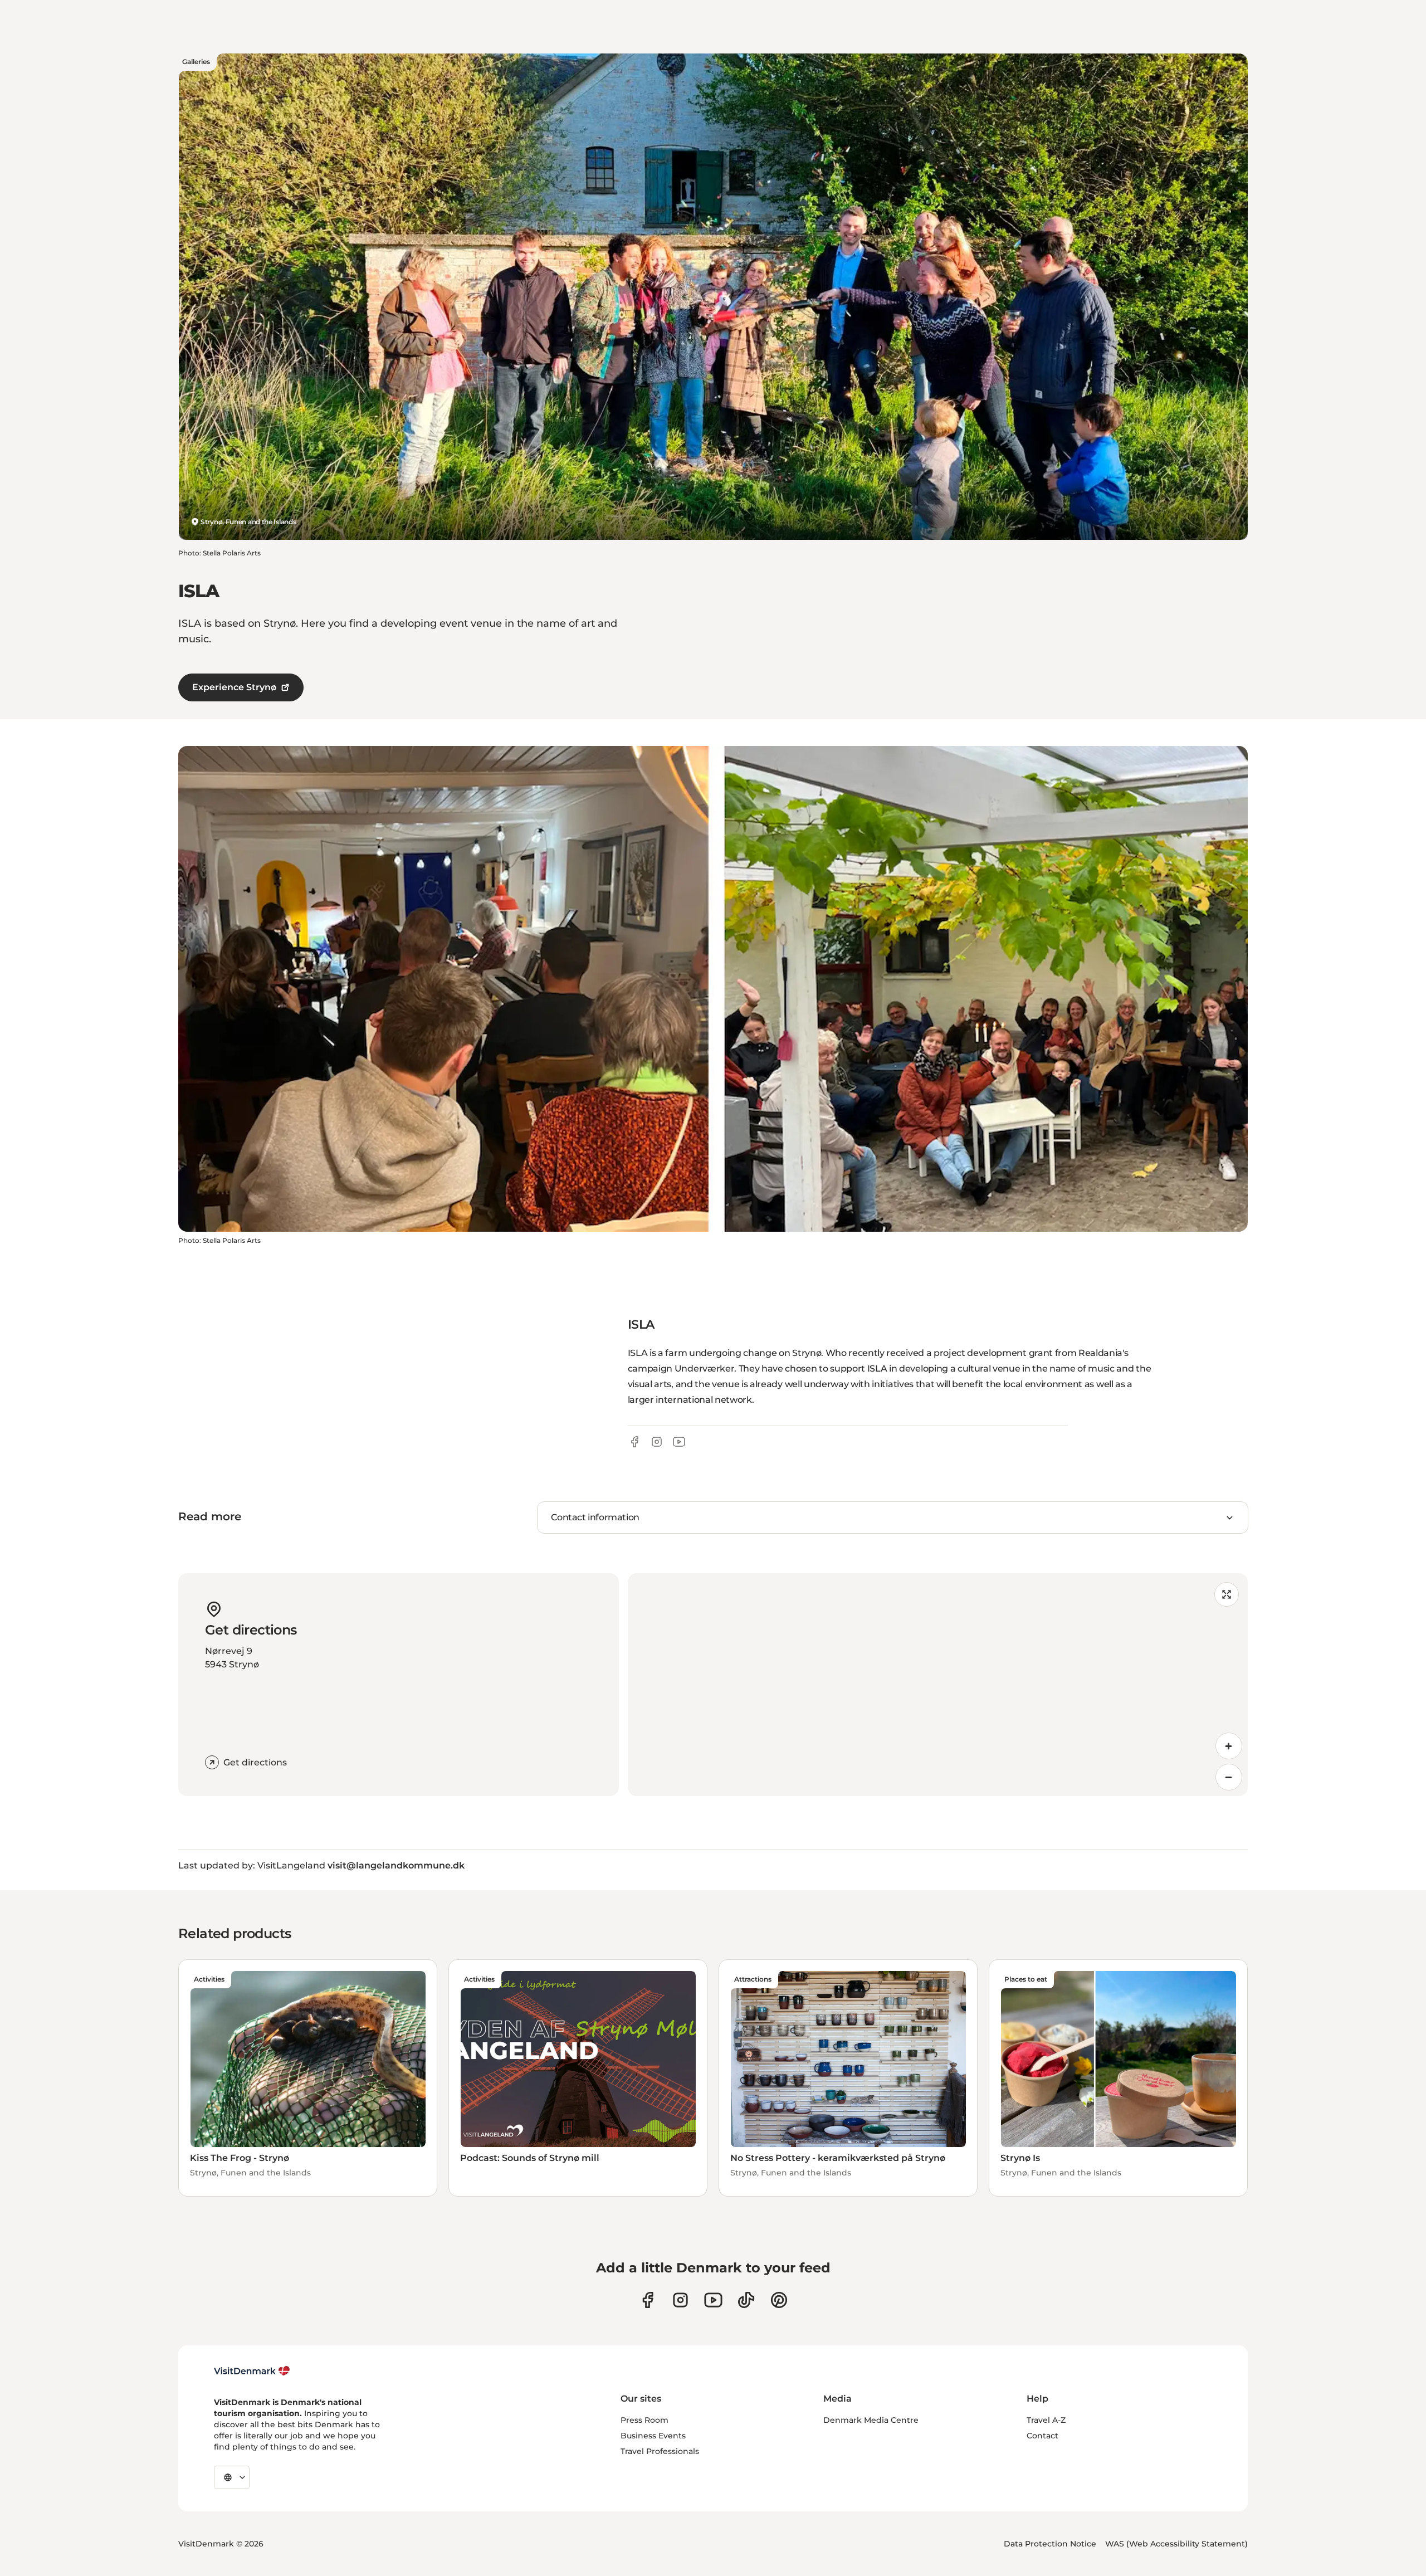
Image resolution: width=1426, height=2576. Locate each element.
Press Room (644, 2420)
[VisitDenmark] (252, 2371)
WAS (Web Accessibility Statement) (1176, 2544)
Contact (1042, 2436)
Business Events (653, 2436)
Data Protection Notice (1050, 2544)
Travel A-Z (1046, 2420)
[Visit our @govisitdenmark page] (746, 2300)
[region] (938, 1685)
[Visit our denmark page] (648, 2300)
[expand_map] (1227, 1594)
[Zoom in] (1229, 1746)
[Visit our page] (680, 2300)
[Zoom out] (1229, 1777)
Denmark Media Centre (871, 2420)
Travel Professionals (660, 2451)
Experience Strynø (234, 687)
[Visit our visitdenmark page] (713, 2300)
